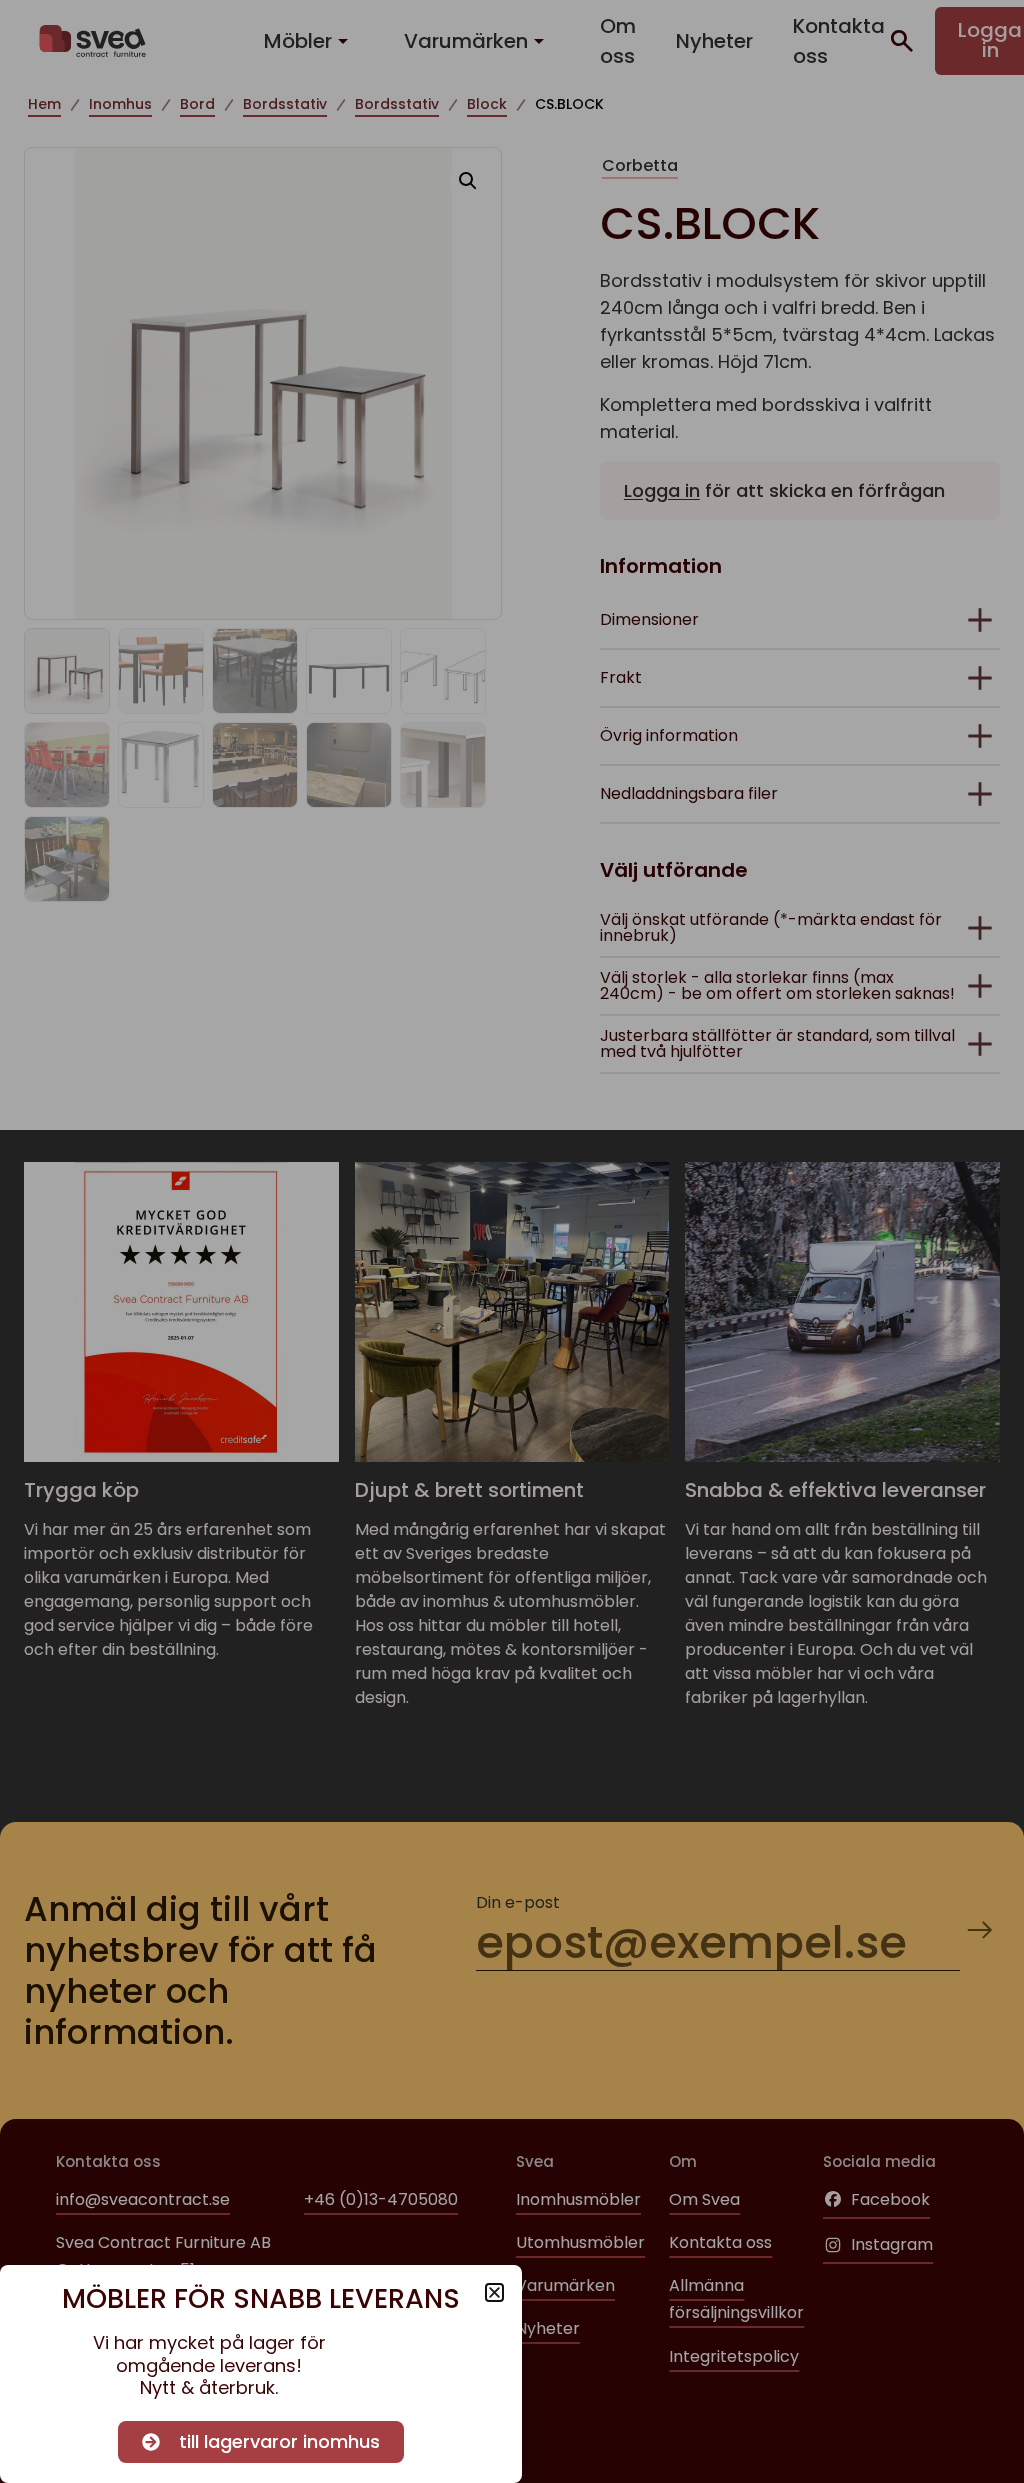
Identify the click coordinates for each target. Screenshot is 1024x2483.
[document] (512, 1241)
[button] (494, 2292)
